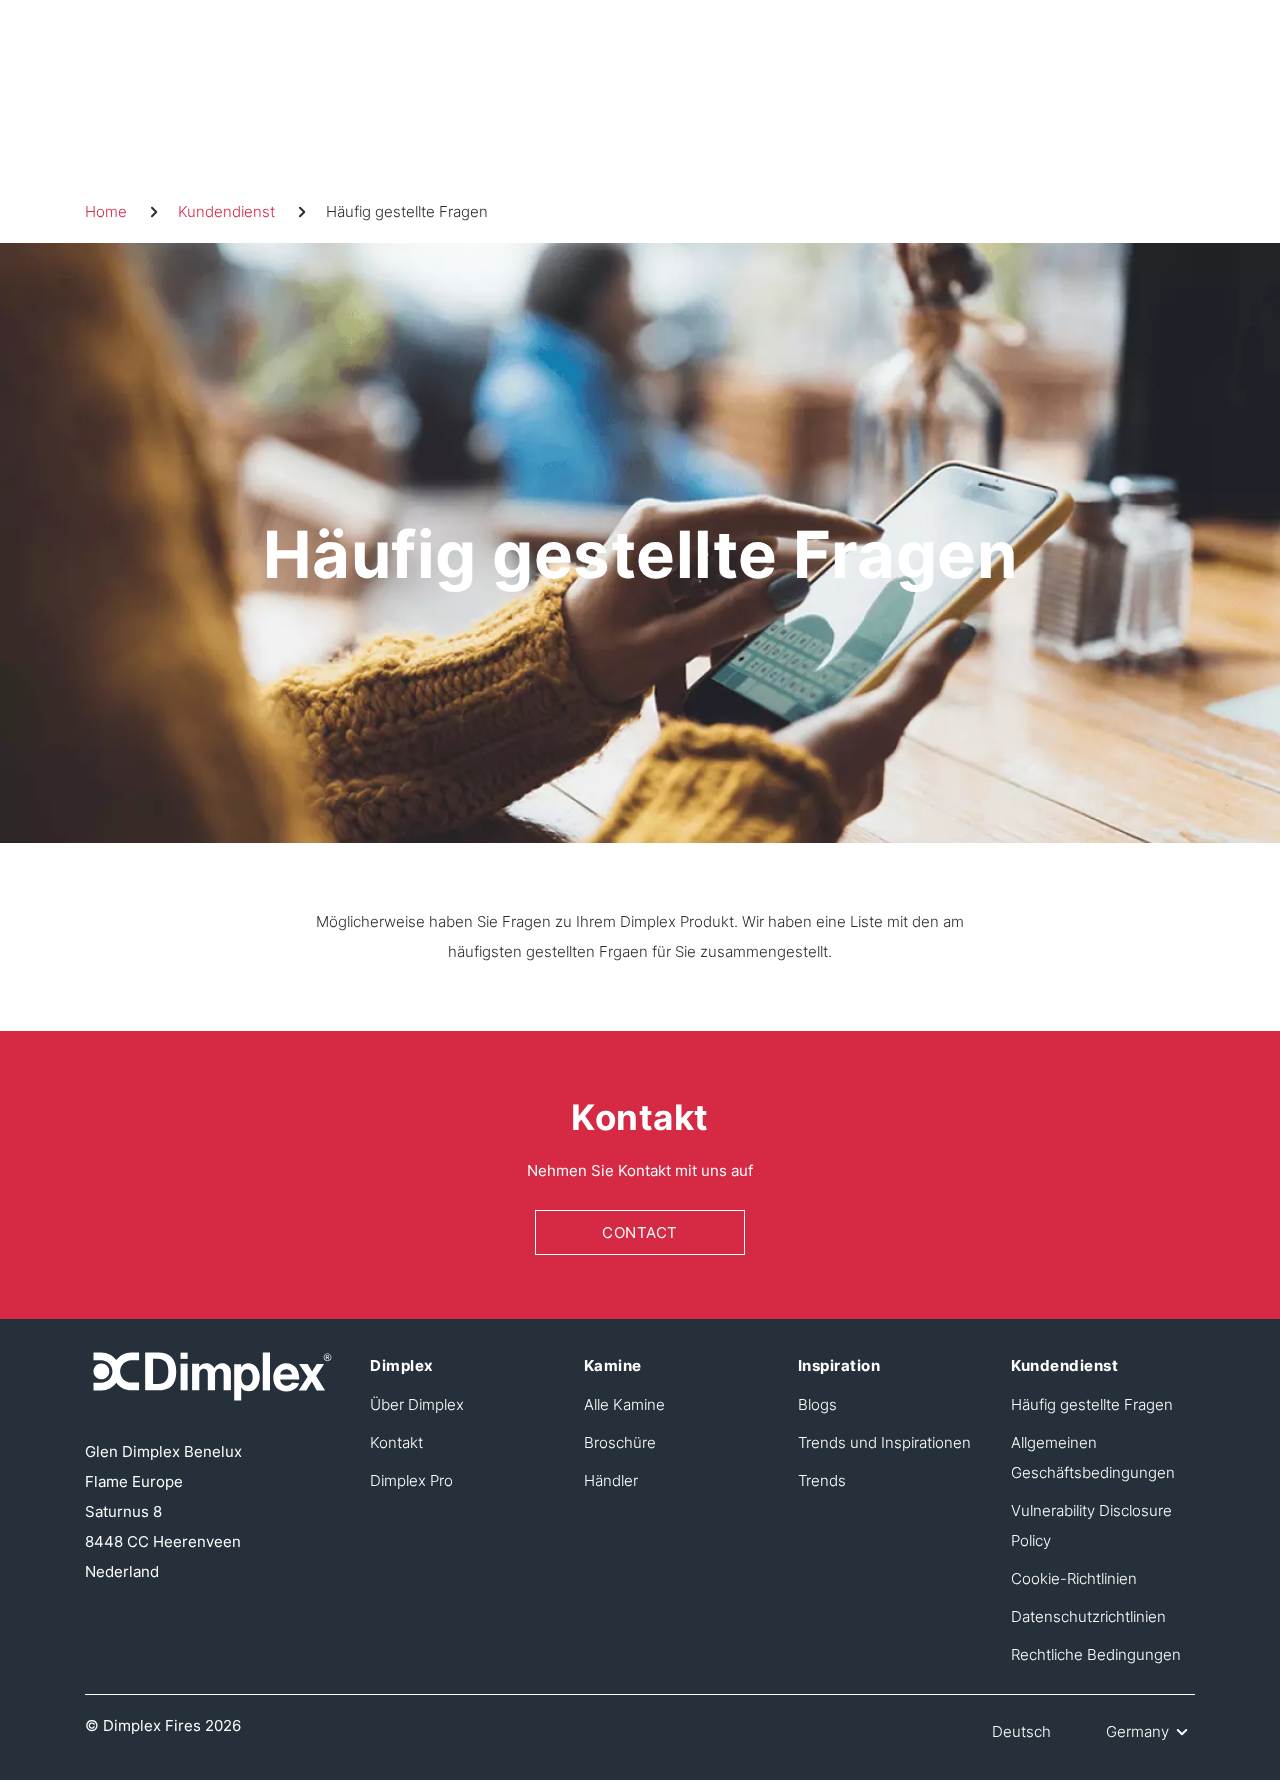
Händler (611, 1480)
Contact (640, 1232)
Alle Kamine (624, 1404)
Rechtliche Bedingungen (1096, 1654)
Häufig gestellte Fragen (1092, 1404)
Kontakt (396, 1442)
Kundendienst (226, 211)
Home (106, 211)
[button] (1131, 1732)
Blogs (817, 1404)
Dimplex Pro (411, 1480)
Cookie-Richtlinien (1074, 1578)
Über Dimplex (417, 1404)
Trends (822, 1480)
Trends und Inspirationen (884, 1442)
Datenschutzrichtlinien (1088, 1616)
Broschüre (620, 1442)
